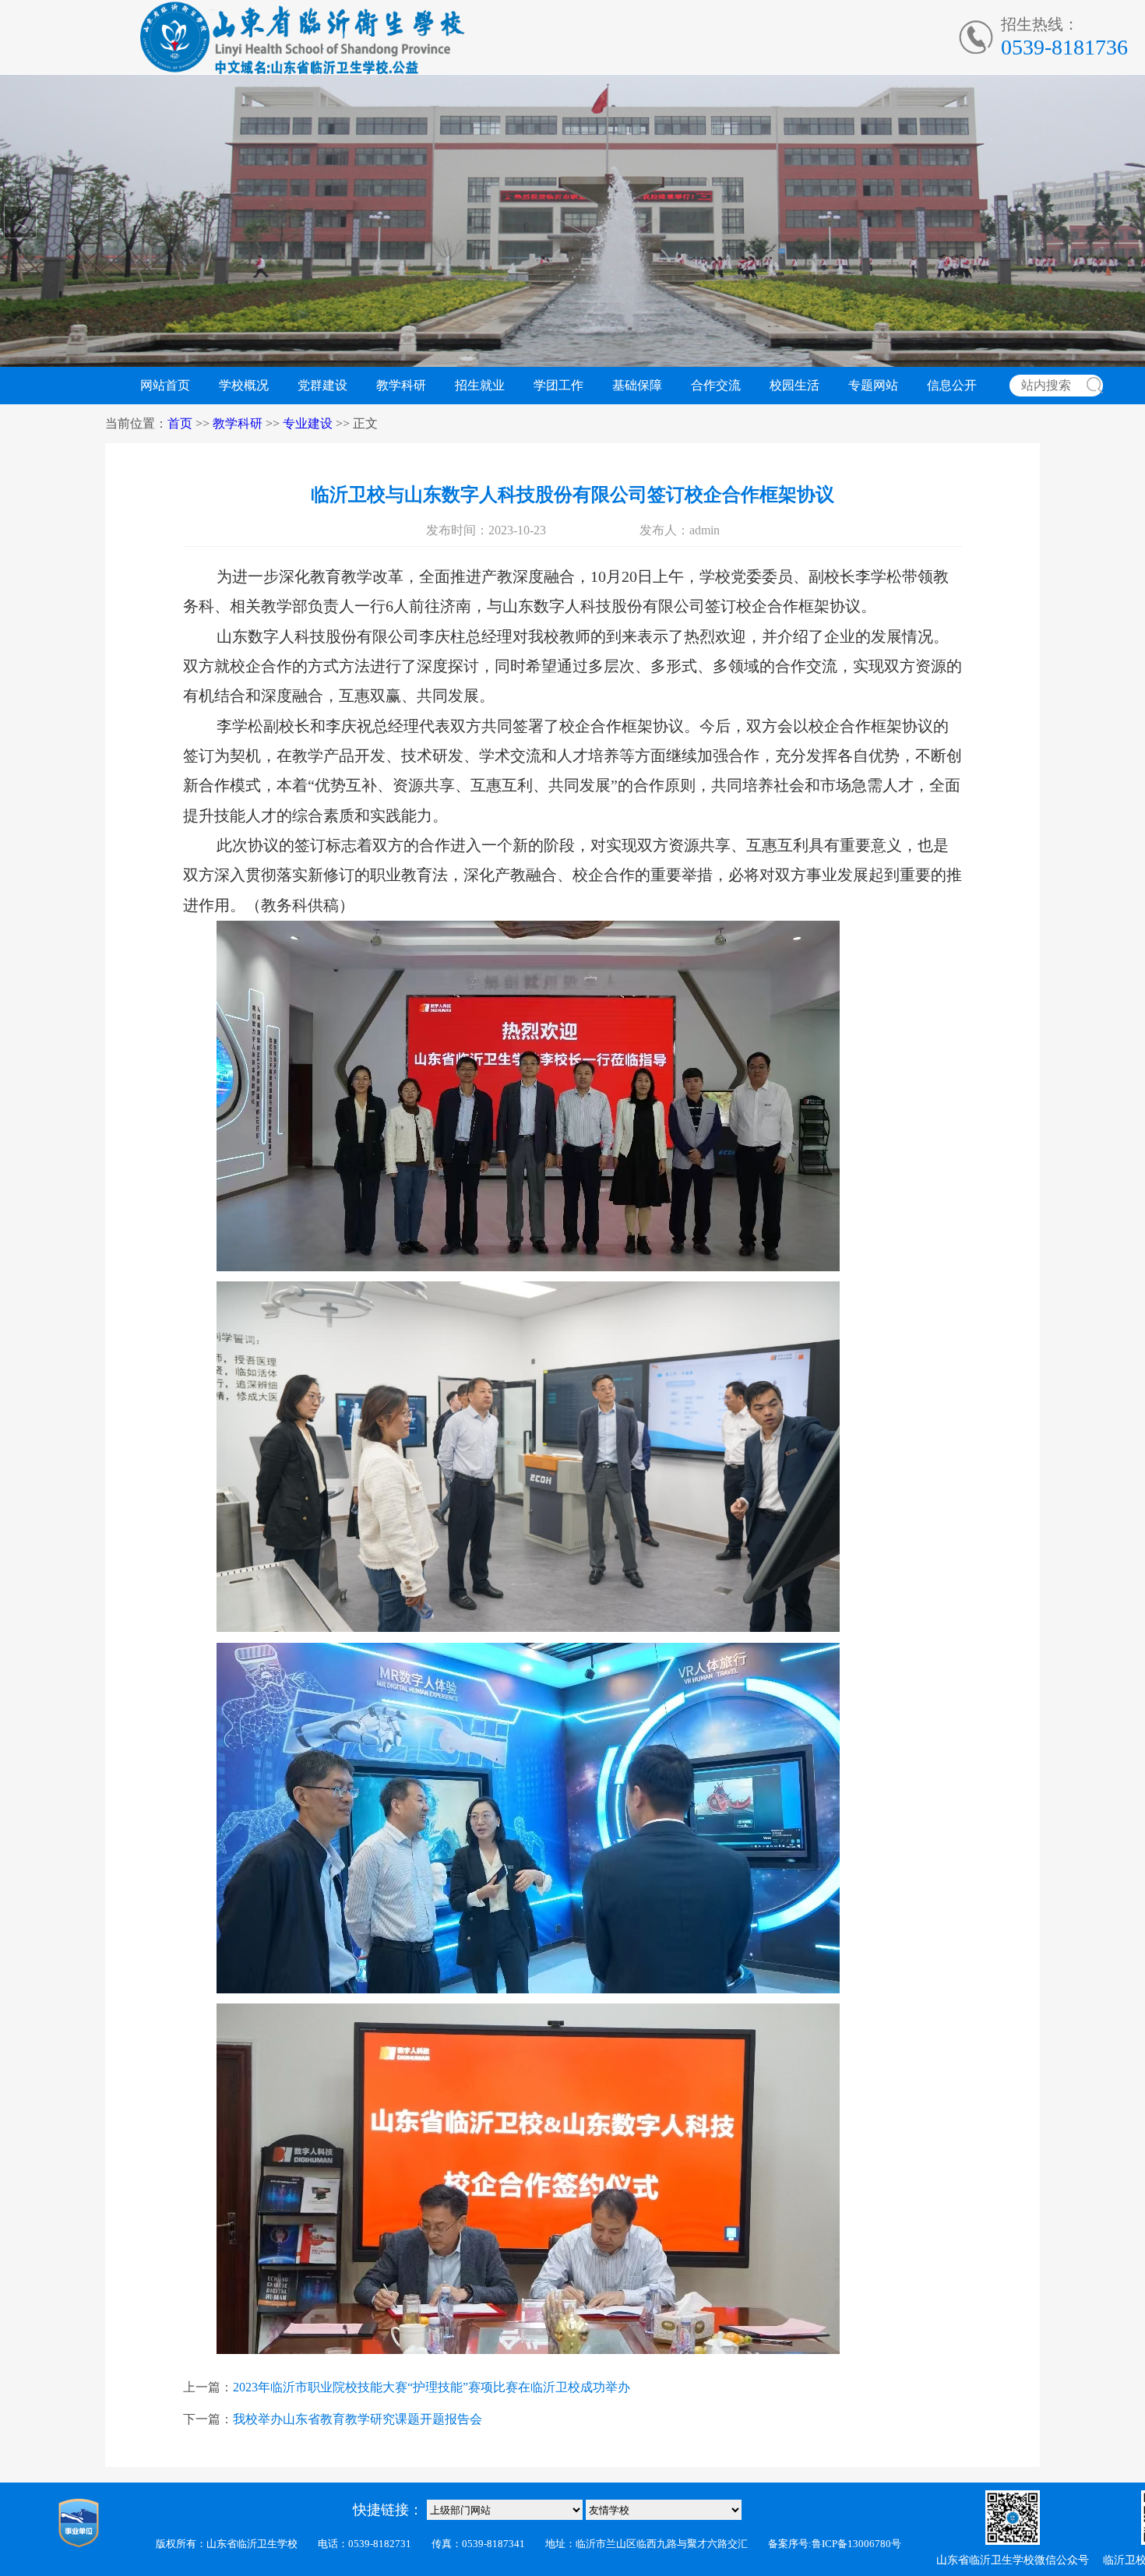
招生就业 (480, 385)
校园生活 (794, 385)
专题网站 (873, 385)
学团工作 (558, 385)
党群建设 (322, 385)
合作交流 (716, 385)
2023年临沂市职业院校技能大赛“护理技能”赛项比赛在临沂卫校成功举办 (432, 2387)
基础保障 (637, 385)
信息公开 (952, 385)
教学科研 (401, 385)
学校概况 (244, 385)
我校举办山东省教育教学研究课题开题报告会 (358, 2419)
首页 (180, 423)
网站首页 (165, 385)
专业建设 (308, 423)
